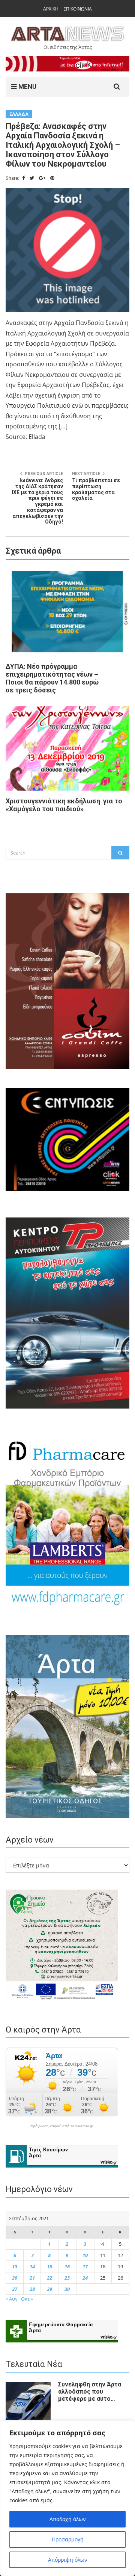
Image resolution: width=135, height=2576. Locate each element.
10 (85, 2255)
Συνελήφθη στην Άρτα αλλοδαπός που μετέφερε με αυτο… (90, 2392)
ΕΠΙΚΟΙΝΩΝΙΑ (78, 9)
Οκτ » (27, 2299)
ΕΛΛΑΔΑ (19, 114)
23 (67, 2278)
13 (15, 2266)
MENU (27, 87)
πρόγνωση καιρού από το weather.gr (62, 2126)
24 (85, 2278)
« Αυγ (12, 2299)
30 (67, 2289)
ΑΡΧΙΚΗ (51, 9)
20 (15, 2278)
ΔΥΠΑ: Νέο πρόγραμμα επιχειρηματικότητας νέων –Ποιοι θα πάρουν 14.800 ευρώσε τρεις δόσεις (52, 678)
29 (49, 2289)
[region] (67, 2498)
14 (32, 2266)
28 (32, 2289)
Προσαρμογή (68, 2539)
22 (49, 2278)
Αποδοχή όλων (68, 2519)
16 (67, 2266)
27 (15, 2289)
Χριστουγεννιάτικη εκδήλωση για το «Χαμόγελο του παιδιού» (64, 805)
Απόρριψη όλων (68, 2560)
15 (49, 2266)
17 (85, 2266)
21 (32, 2278)
